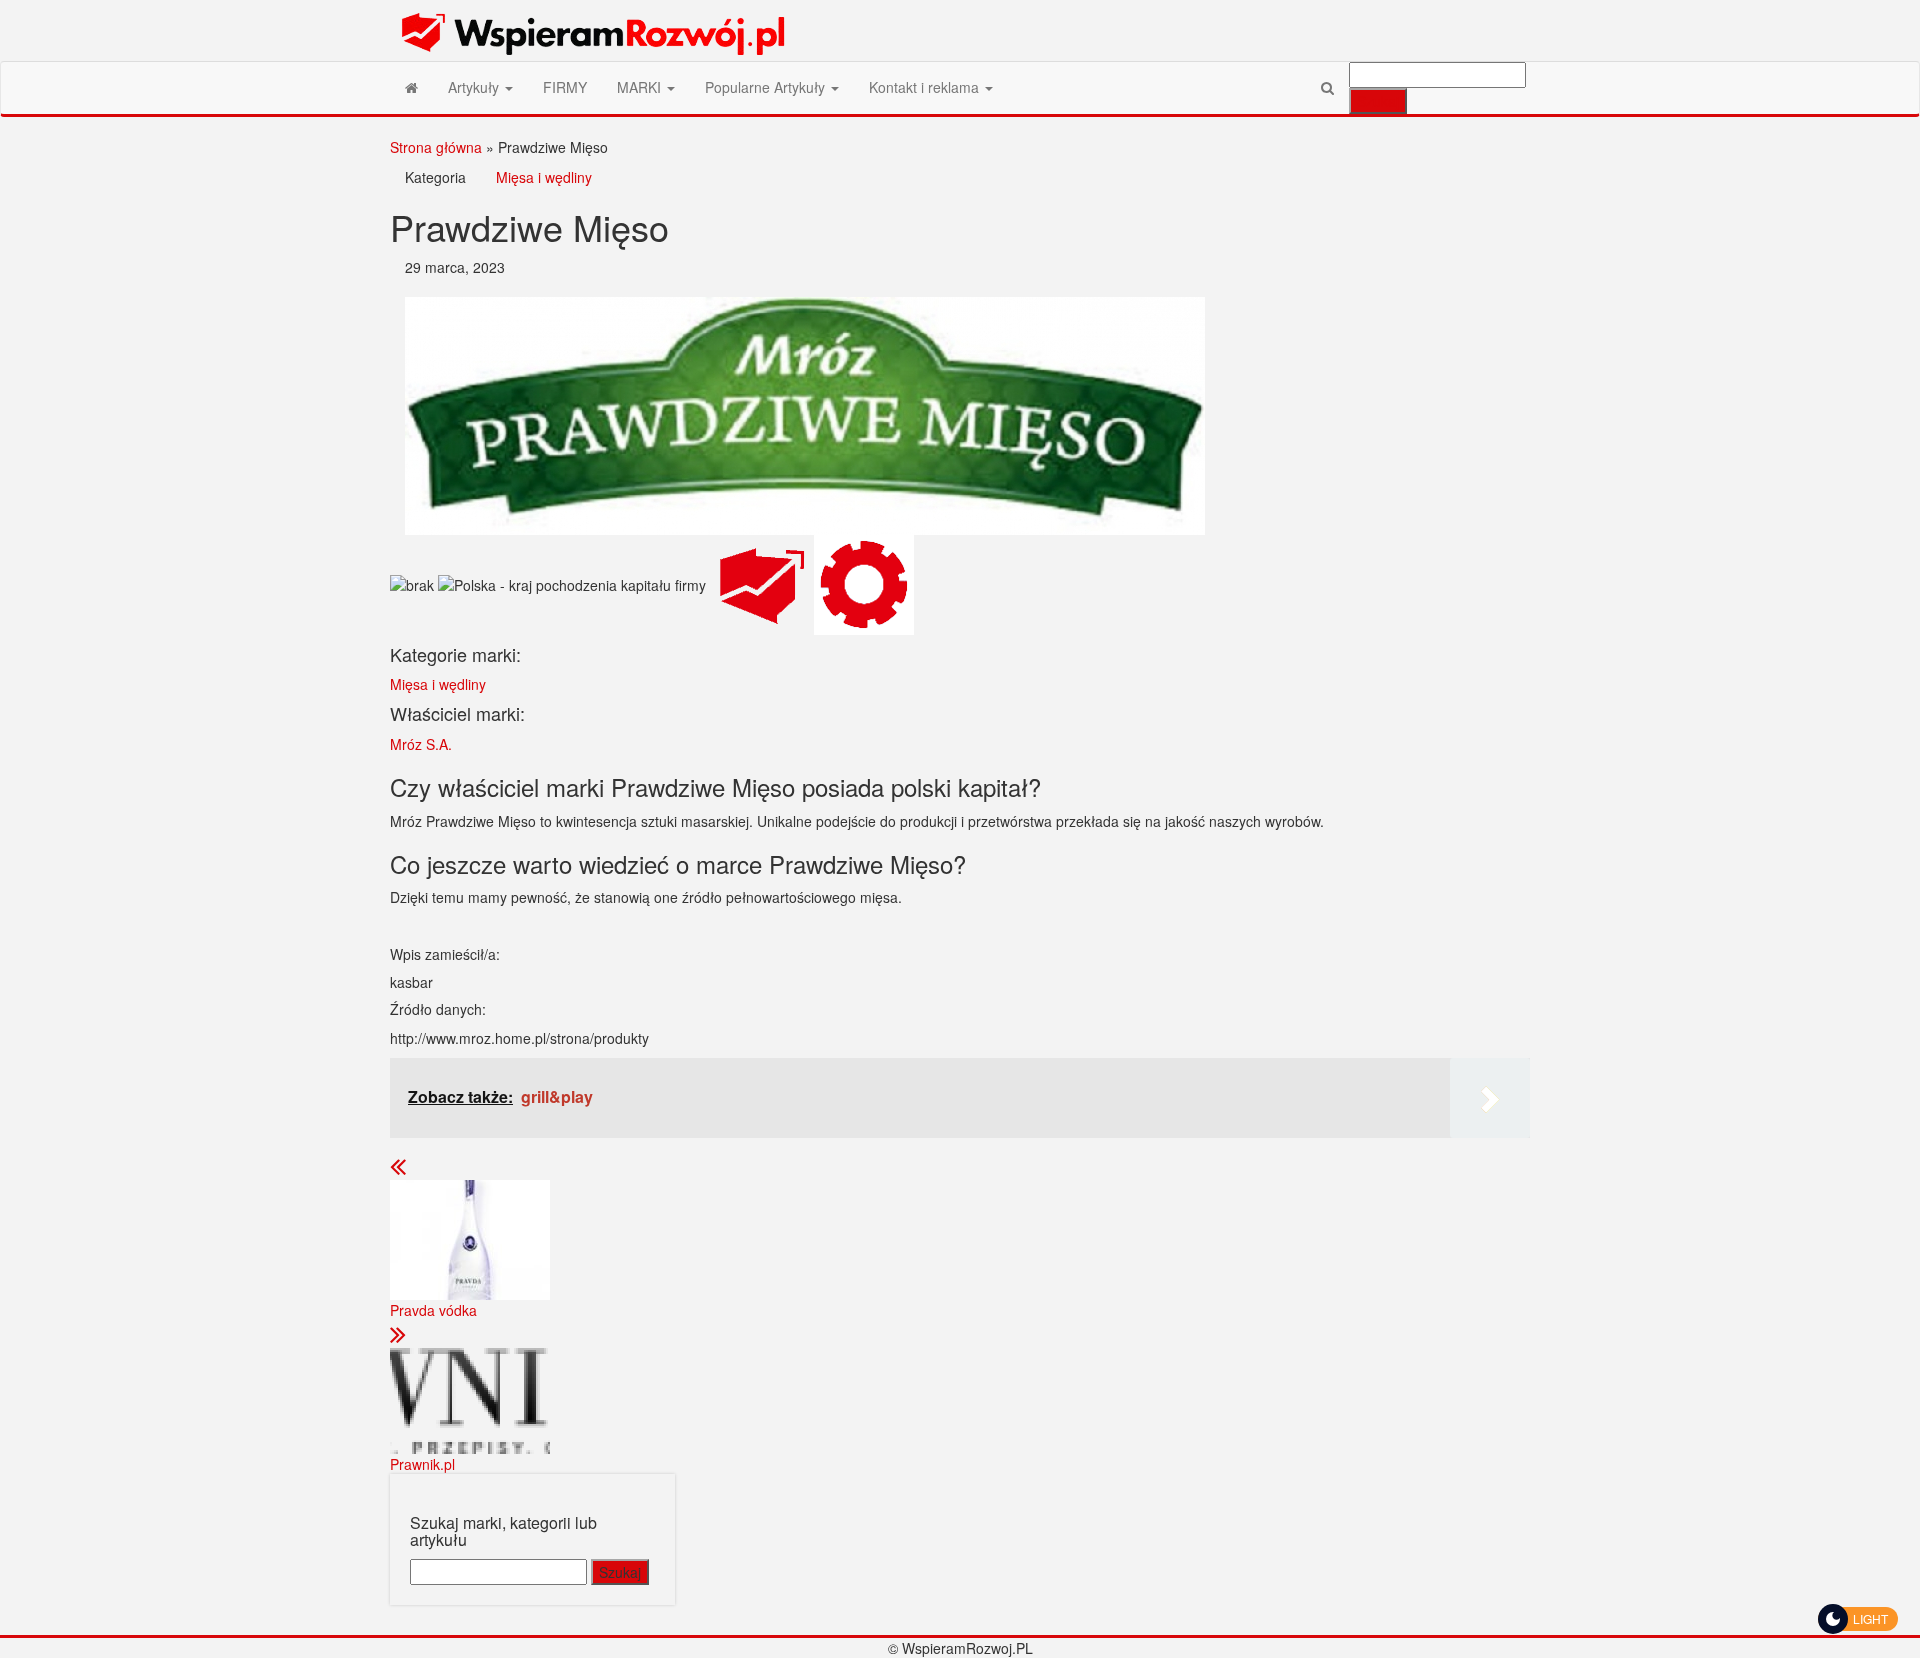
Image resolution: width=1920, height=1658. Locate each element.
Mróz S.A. (421, 744)
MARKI (641, 87)
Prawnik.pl (422, 1464)
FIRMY (565, 87)
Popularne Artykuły (767, 87)
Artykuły (475, 87)
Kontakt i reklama (926, 87)
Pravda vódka (433, 1310)
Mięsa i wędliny (544, 177)
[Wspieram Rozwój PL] (411, 87)
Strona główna (436, 147)
